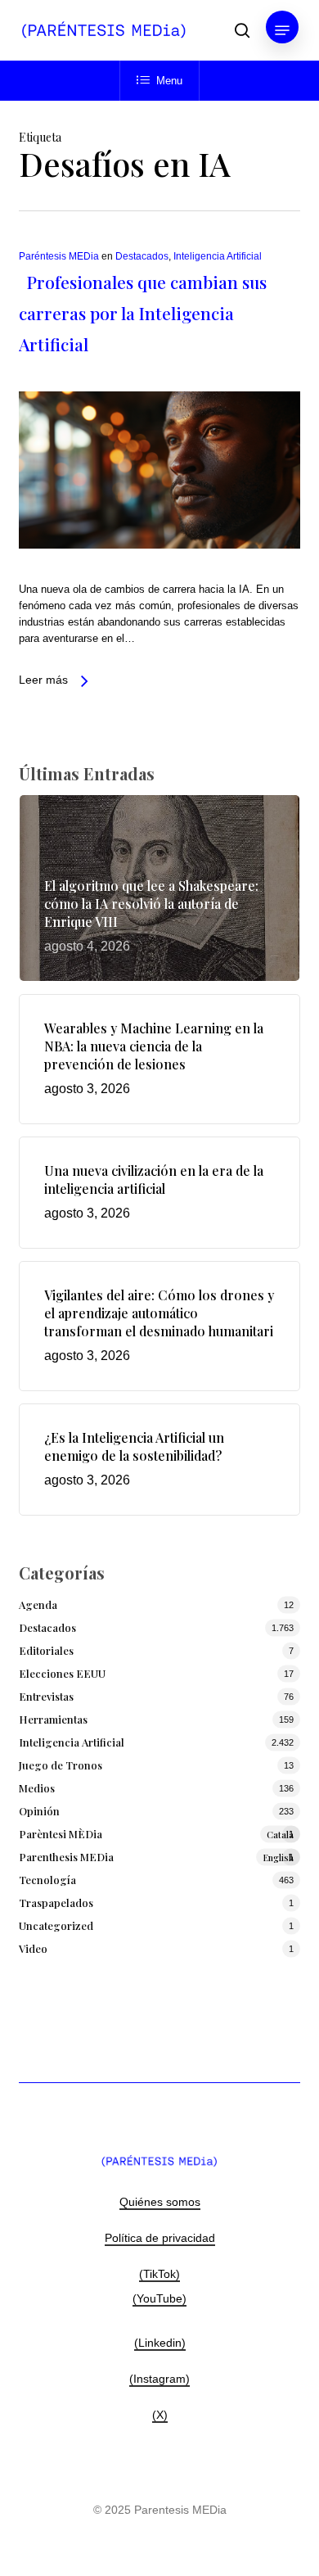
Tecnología (47, 1880)
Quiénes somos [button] (160, 2202)
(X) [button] (160, 2415)
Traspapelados (56, 1903)
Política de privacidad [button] (160, 2238)
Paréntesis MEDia (59, 256)
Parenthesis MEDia (156, 1857)
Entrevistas (46, 1696)
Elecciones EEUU (62, 1673)
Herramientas (53, 1719)
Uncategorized (56, 1925)
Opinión (39, 1811)
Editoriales (46, 1650)
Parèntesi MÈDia (156, 1834)
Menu (169, 81)
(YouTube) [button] (159, 2298)
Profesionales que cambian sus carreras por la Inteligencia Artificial (143, 313)
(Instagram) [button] (159, 2379)
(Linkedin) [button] (160, 2343)
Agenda (38, 1604)
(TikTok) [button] (159, 2274)
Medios (37, 1788)
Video (33, 1948)
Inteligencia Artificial (218, 256)
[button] (282, 30)
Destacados (142, 256)
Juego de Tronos (61, 1765)
